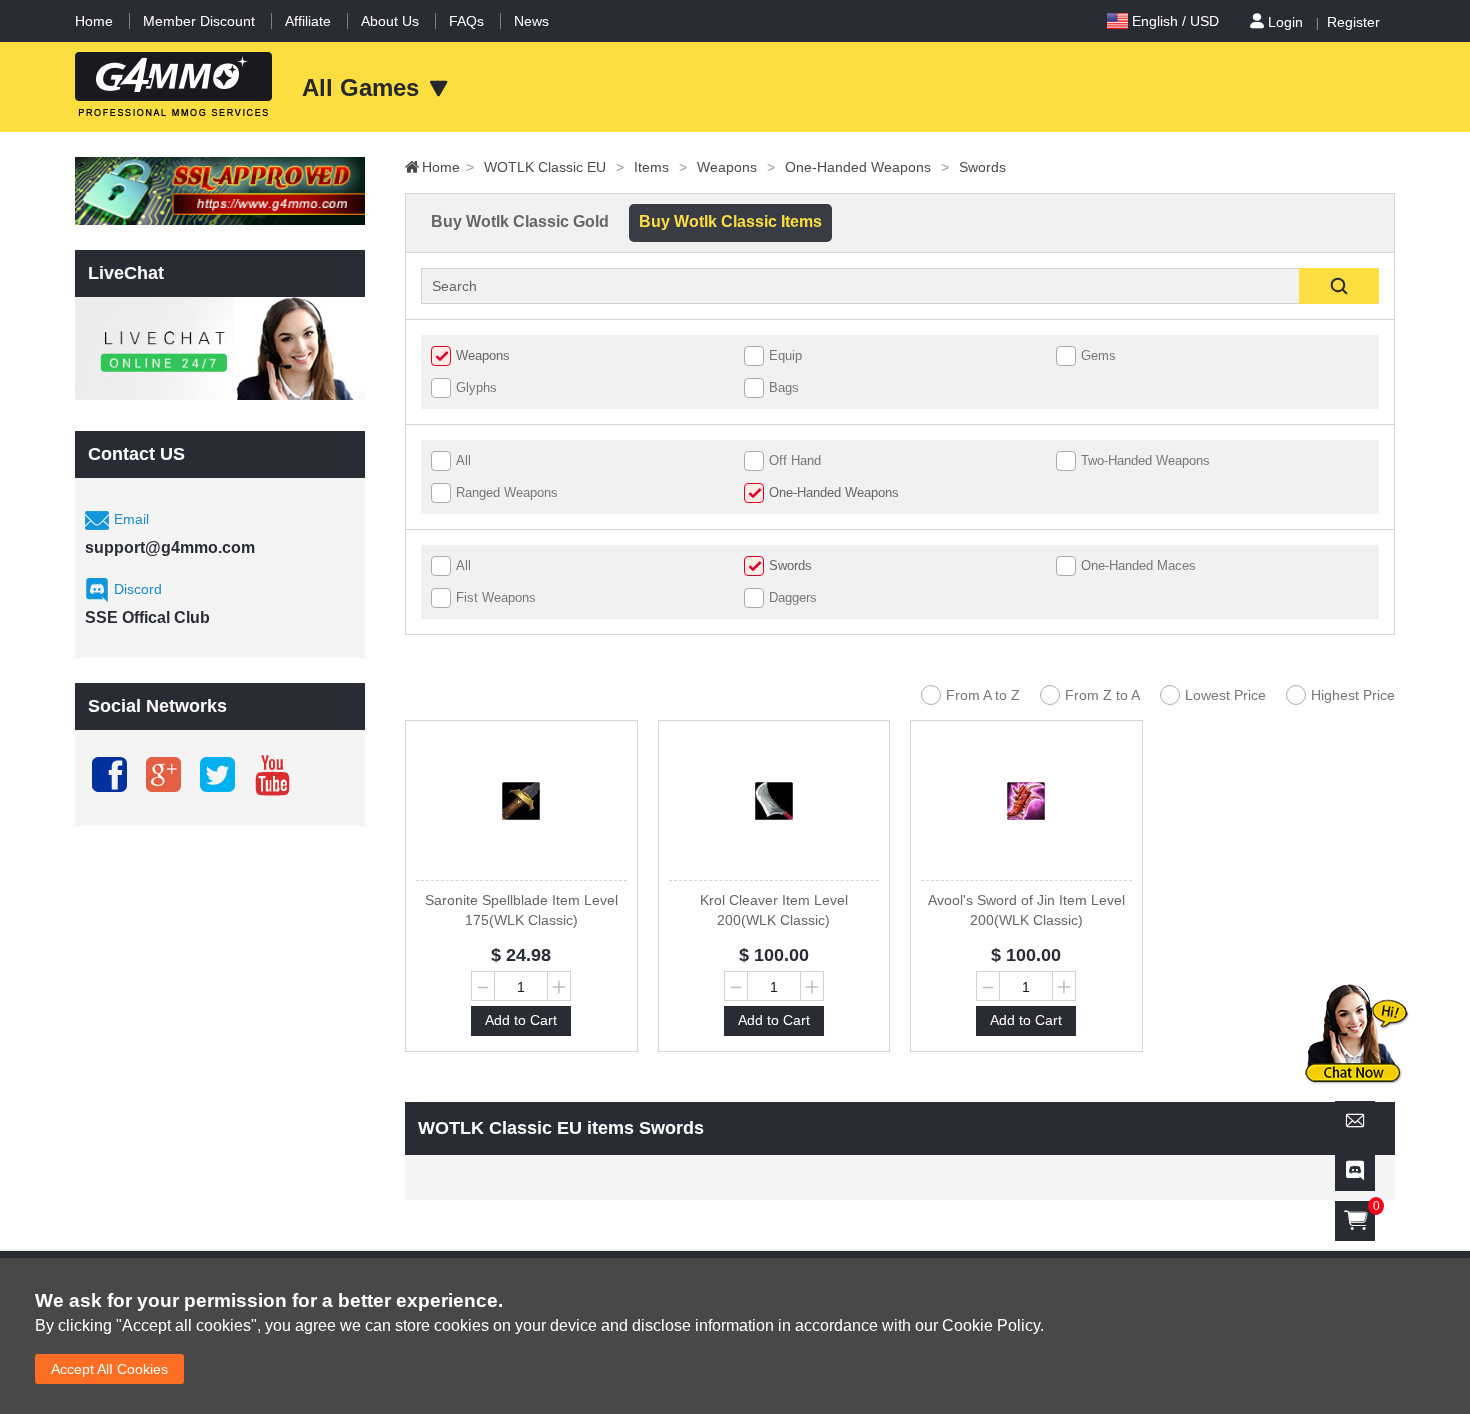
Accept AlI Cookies (109, 1369)
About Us (390, 21)
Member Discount (199, 21)
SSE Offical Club (147, 617)
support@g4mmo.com (170, 547)
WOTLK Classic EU (554, 167)
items (660, 167)
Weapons (736, 167)
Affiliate (308, 21)
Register (1353, 22)
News (531, 21)
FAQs (466, 21)
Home (94, 21)
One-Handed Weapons (867, 167)
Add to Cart (521, 1020)
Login (1285, 22)
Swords (982, 167)
